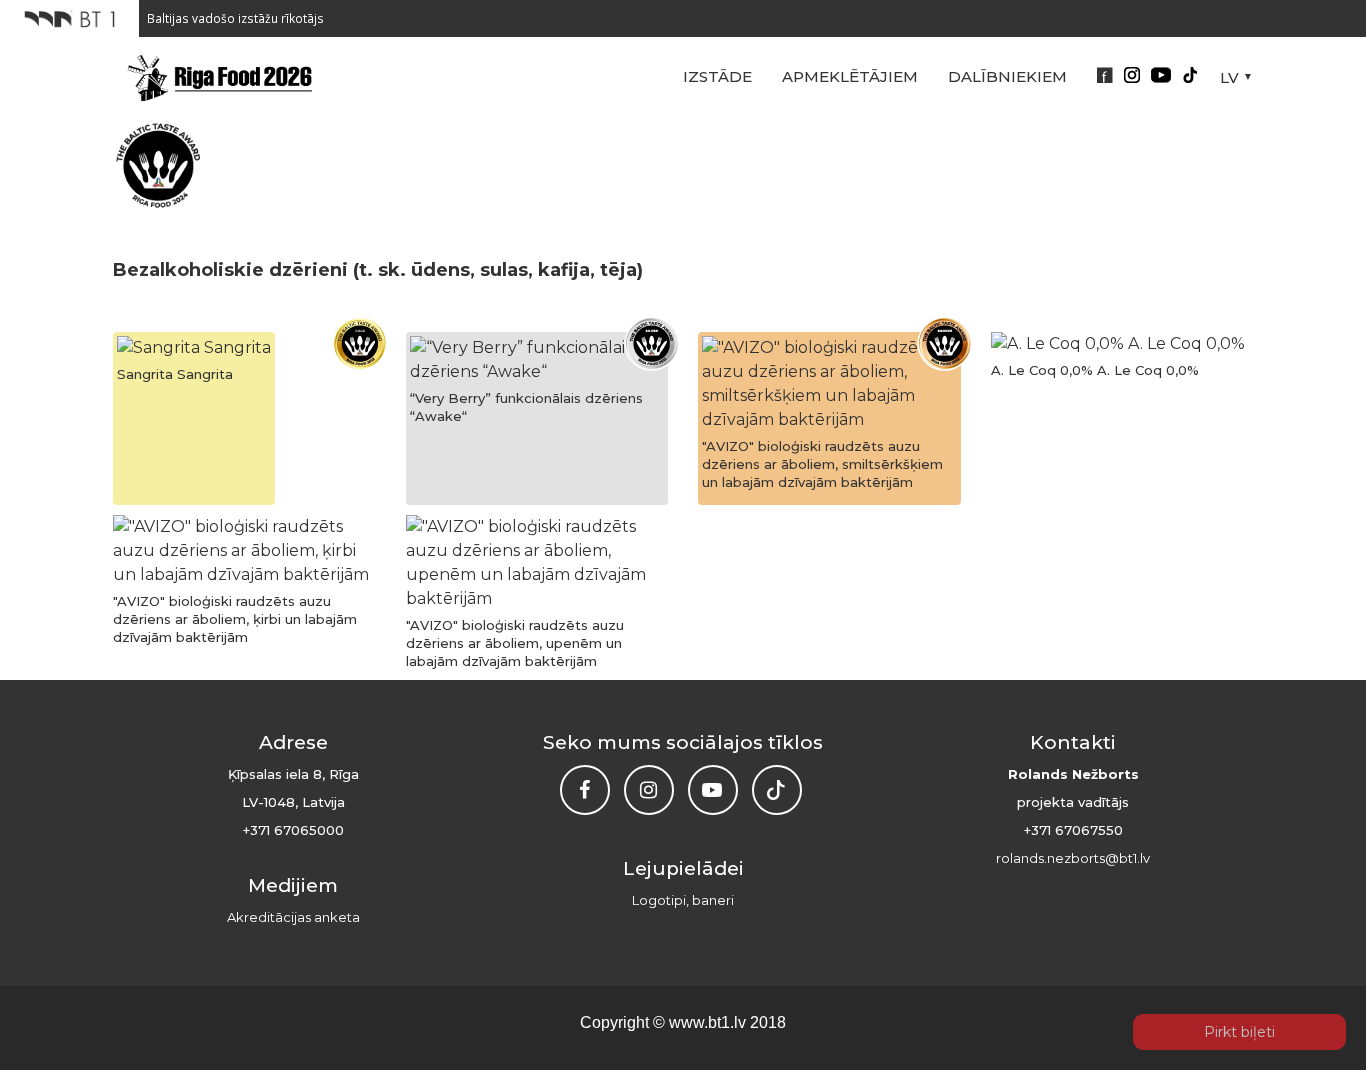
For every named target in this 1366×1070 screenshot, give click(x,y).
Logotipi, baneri (683, 900)
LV (1229, 77)
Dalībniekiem (1007, 76)
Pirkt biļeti (1239, 1032)
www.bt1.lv (707, 1022)
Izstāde (717, 76)
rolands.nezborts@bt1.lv (1073, 858)
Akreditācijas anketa (293, 917)
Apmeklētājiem (850, 76)
